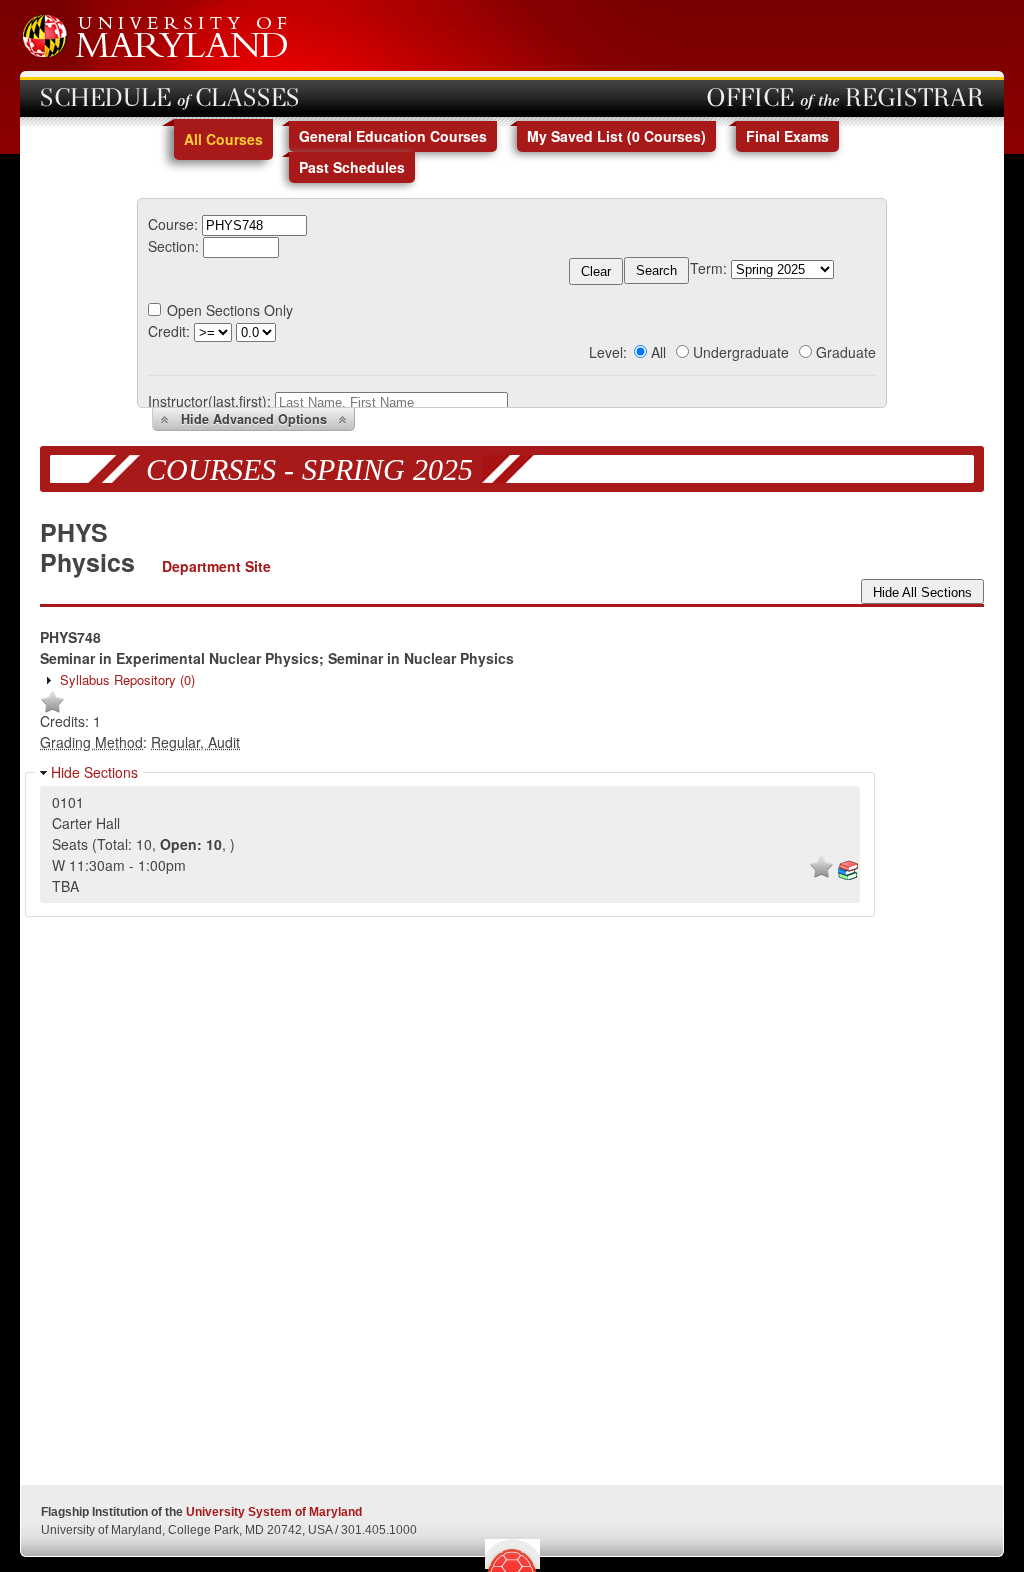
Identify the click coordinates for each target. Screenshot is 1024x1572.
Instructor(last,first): (209, 401)
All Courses (223, 139)
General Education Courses (393, 136)
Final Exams (787, 136)
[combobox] (254, 224)
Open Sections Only (230, 310)
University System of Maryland (274, 1512)
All (658, 352)
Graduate (846, 352)
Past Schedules (352, 167)
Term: (708, 268)
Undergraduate (741, 352)
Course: (173, 224)
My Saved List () (616, 136)
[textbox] (254, 225)
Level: (608, 352)
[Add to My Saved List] (52, 709)
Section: (173, 246)
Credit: (169, 331)
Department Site (216, 566)
